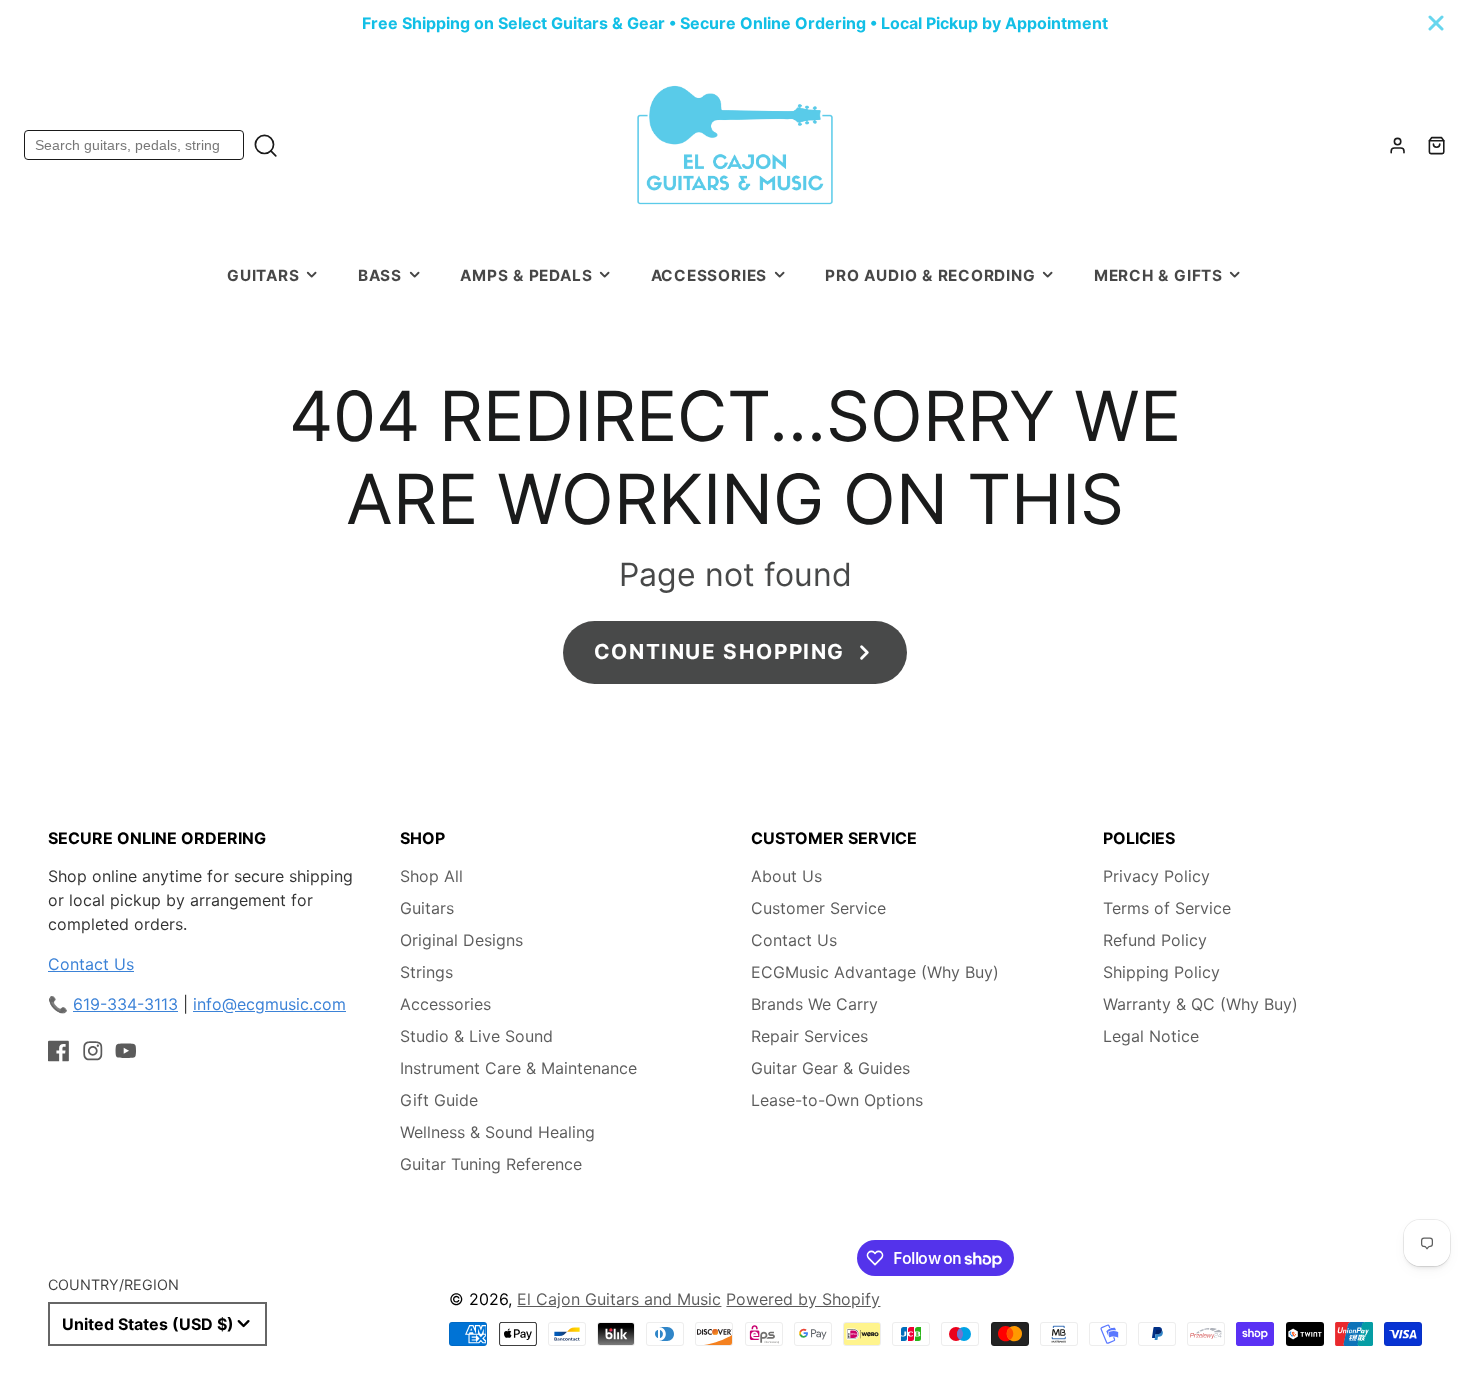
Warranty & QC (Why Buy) (1200, 1004)
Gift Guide (439, 1100)
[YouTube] (126, 1051)
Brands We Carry (814, 1004)
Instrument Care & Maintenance (518, 1068)
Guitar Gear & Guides (830, 1068)
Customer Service (818, 908)
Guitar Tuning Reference (491, 1164)
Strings (426, 972)
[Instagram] (93, 1051)
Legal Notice (1151, 1036)
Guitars (263, 275)
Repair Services (809, 1036)
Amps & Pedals (526, 275)
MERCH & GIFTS (1158, 275)
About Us (786, 876)
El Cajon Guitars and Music (619, 1299)
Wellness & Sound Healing (497, 1132)
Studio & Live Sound (476, 1036)
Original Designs (461, 940)
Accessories (709, 275)
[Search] (265, 145)
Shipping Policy (1161, 972)
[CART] (1436, 145)
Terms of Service (1167, 908)
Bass (380, 275)
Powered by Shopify (803, 1299)
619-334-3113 (125, 1004)
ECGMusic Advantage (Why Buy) (875, 972)
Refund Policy (1155, 940)
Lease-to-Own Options (837, 1100)
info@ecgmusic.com (269, 1004)
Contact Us (91, 964)
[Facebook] (59, 1051)
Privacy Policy (1156, 876)
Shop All (431, 876)
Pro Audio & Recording (930, 275)
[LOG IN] (1397, 145)
